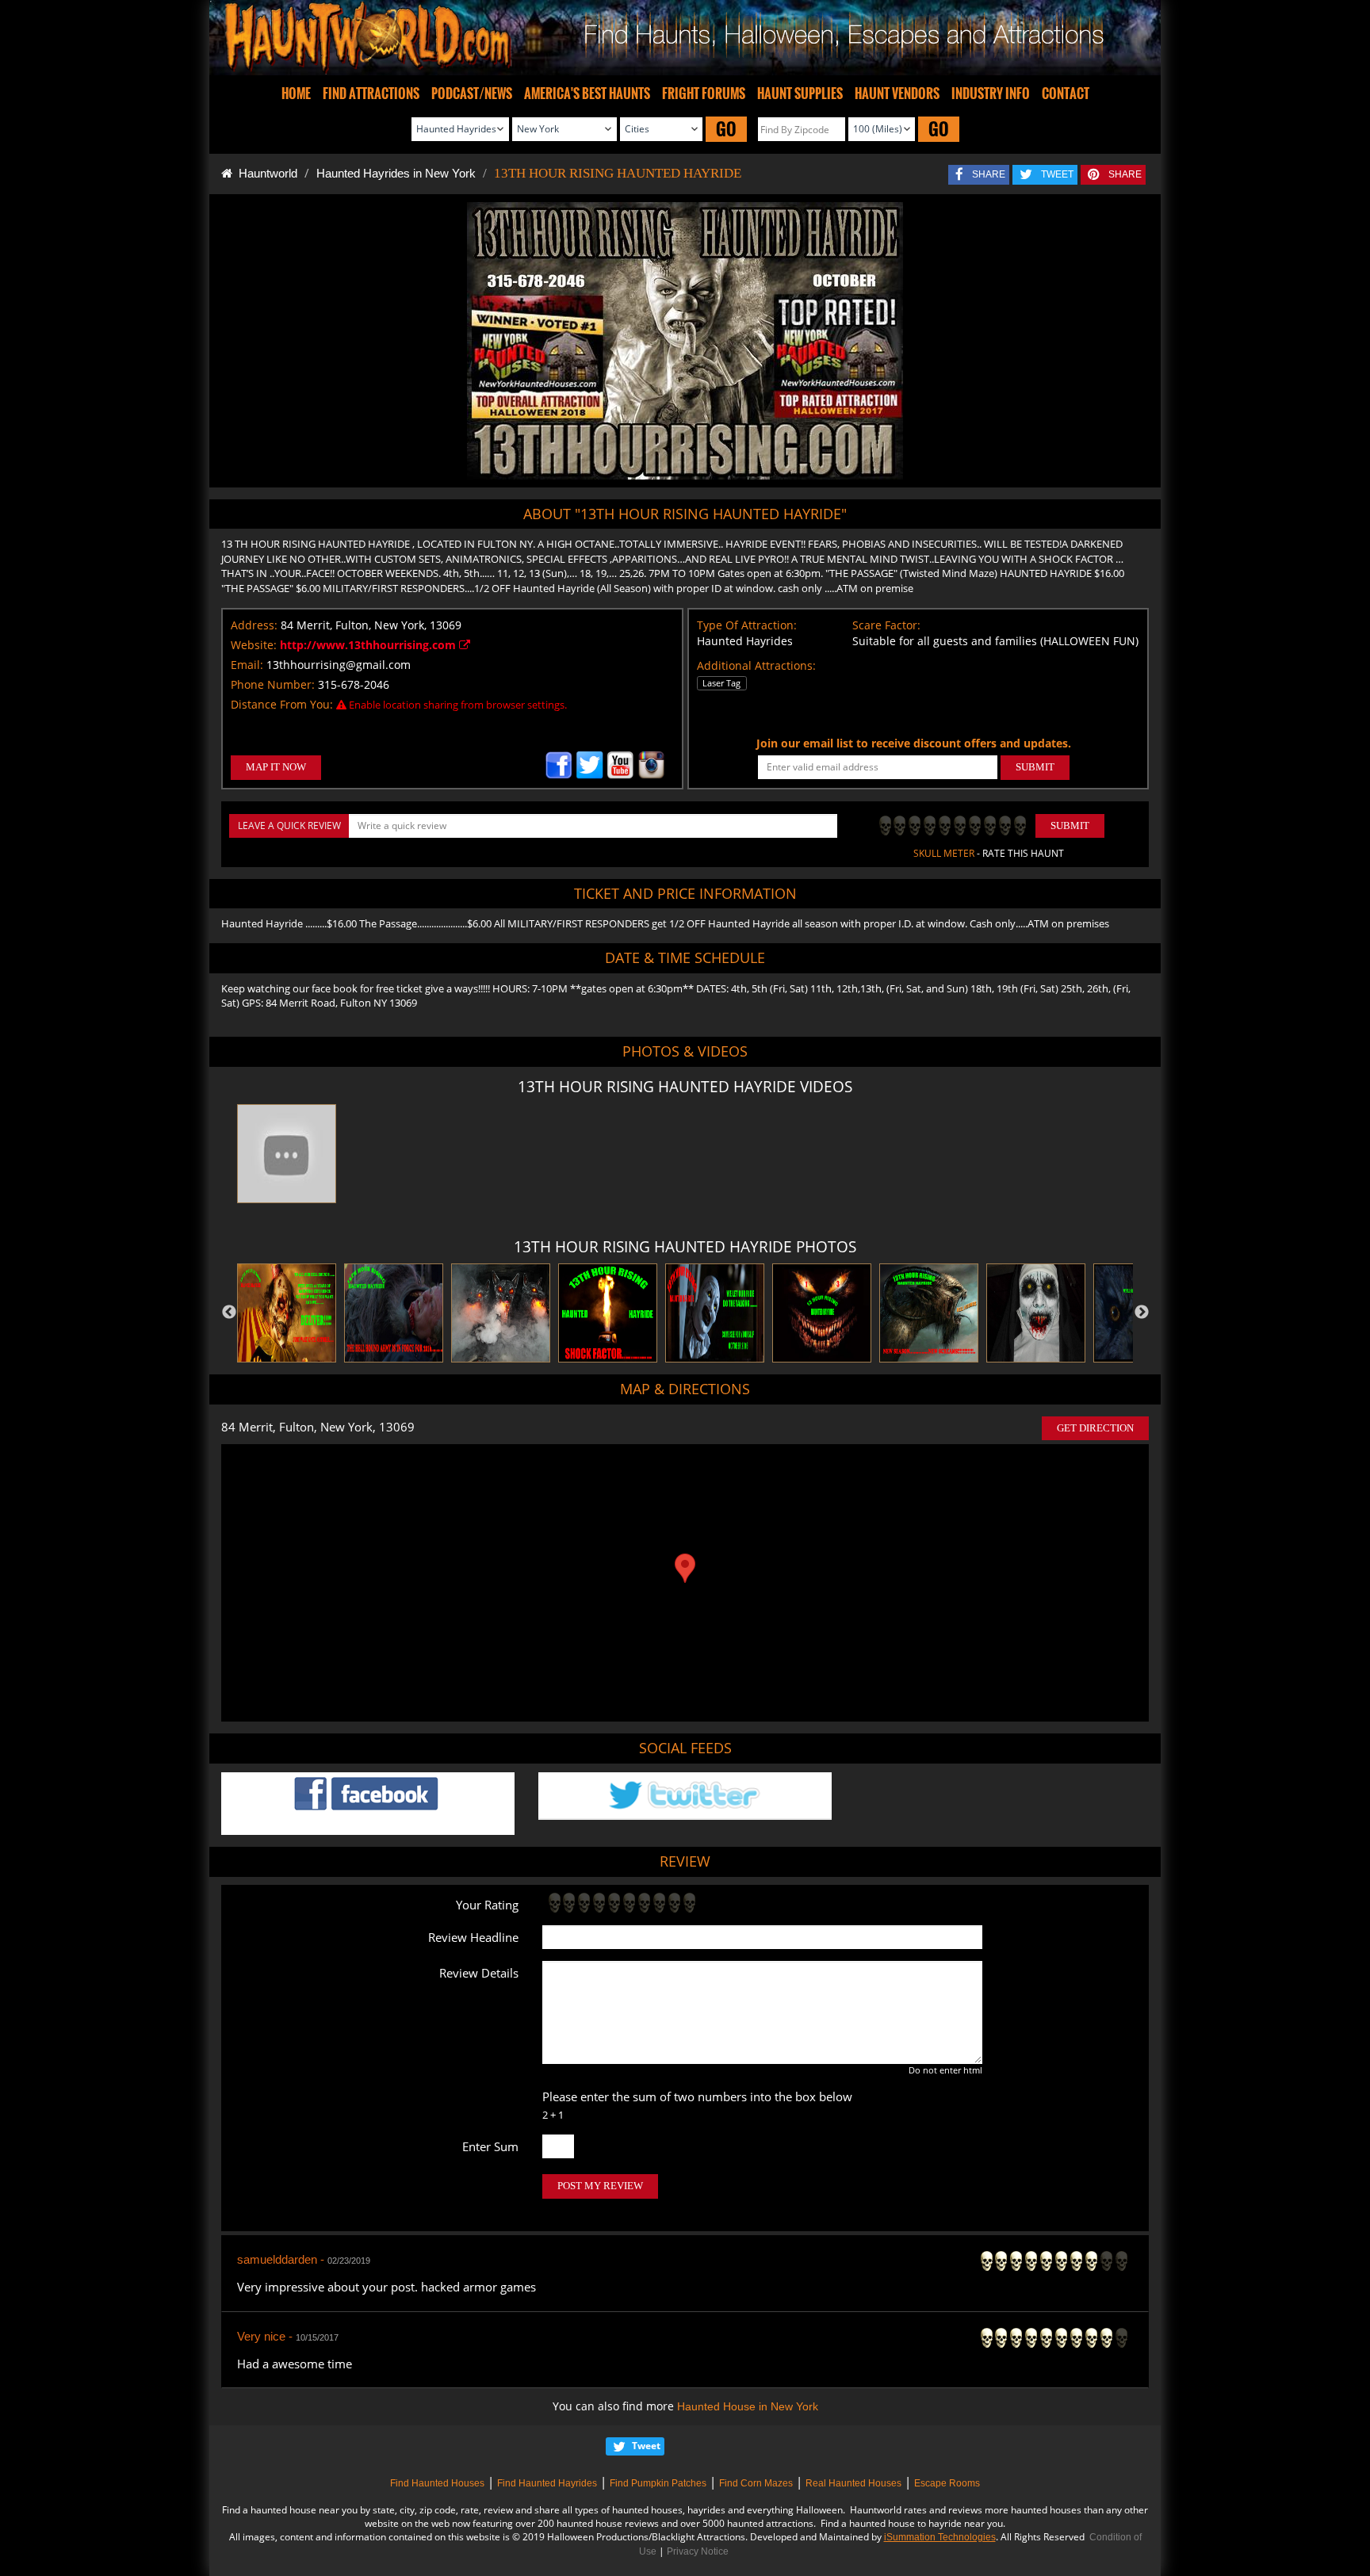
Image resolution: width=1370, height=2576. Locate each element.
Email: (247, 665)
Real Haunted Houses (853, 2483)
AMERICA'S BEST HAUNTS (587, 94)
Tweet (646, 2446)
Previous (229, 1313)
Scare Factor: (886, 625)
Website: (254, 645)
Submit (1070, 826)
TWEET (1057, 174)
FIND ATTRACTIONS (371, 94)
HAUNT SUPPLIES (800, 94)
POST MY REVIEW (600, 2186)
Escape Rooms (947, 2483)
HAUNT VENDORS (897, 94)
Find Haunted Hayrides (547, 2483)
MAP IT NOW (276, 767)
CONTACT (1066, 94)
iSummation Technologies (940, 2537)
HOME (296, 94)
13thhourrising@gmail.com (339, 665)
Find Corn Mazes (756, 2483)
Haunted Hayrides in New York (396, 173)
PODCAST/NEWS (472, 94)
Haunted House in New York (748, 2406)
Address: (254, 625)
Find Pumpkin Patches (658, 2483)
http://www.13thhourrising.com (369, 645)
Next (1142, 1313)
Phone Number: (273, 684)
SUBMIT (1035, 767)
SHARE (989, 174)
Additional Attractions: (756, 665)
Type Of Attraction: (747, 625)
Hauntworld (265, 173)
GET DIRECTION (1095, 1428)
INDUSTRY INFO (991, 94)
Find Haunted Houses (437, 2483)
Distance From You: (282, 704)
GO (726, 129)
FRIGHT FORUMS (704, 94)
